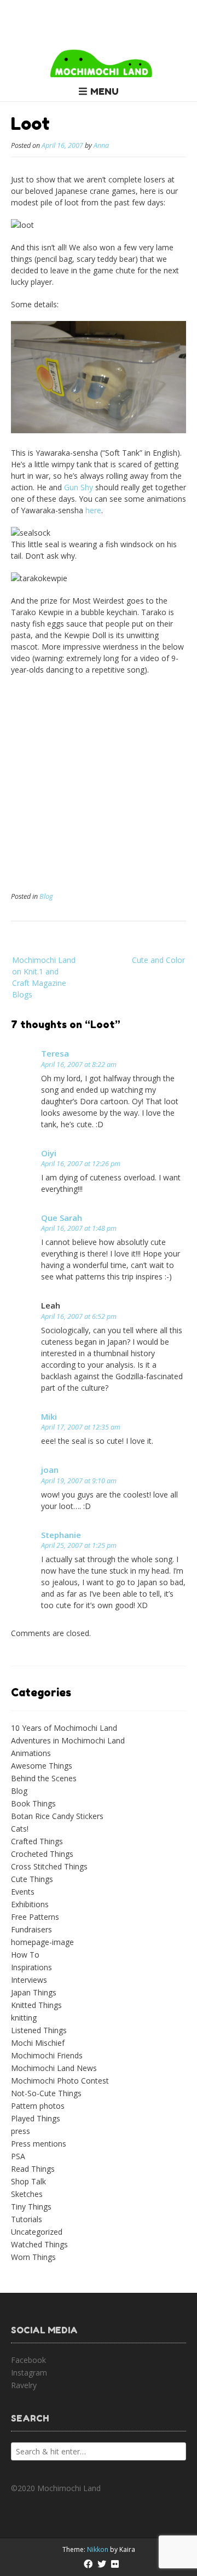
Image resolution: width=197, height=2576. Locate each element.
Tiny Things (31, 2207)
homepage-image (42, 1942)
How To (25, 1955)
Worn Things (33, 2257)
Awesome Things (42, 1766)
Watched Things (39, 2244)
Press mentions (39, 2144)
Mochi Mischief (38, 2043)
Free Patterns (35, 1917)
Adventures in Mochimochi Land (68, 1740)
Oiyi (49, 1153)
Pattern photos (38, 2106)
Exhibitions (30, 1904)
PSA (18, 2156)
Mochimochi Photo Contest (60, 2081)
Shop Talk (28, 2181)
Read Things (33, 2169)
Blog (46, 896)
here (93, 510)
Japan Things (34, 1992)
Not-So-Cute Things (46, 2093)
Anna (101, 145)
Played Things (36, 2118)
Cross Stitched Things (49, 1866)
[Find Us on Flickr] (115, 2564)
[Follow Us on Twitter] (102, 2564)
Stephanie (61, 1535)
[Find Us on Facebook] (88, 2564)
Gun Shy (79, 487)
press (21, 2131)
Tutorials (27, 2219)
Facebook (28, 2360)
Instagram (29, 2373)
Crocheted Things (42, 1854)
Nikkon (98, 2549)
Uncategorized (37, 2232)
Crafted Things (37, 1841)
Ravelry (24, 2385)
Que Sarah (62, 1218)
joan (50, 1470)
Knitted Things (36, 2005)
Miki (49, 1416)
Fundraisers (31, 1929)
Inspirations (31, 1967)
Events (23, 1892)
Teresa (55, 1053)
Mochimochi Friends (47, 2055)
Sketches (27, 2194)
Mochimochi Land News (54, 2068)
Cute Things (32, 1879)
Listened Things (39, 2030)
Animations (31, 1753)
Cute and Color (158, 960)
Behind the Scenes (44, 1778)
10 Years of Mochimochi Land (64, 1728)
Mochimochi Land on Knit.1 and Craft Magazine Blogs (44, 977)
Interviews (29, 1980)
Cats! (20, 1829)
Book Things (33, 1803)
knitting (24, 2018)
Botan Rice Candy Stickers (57, 1816)
